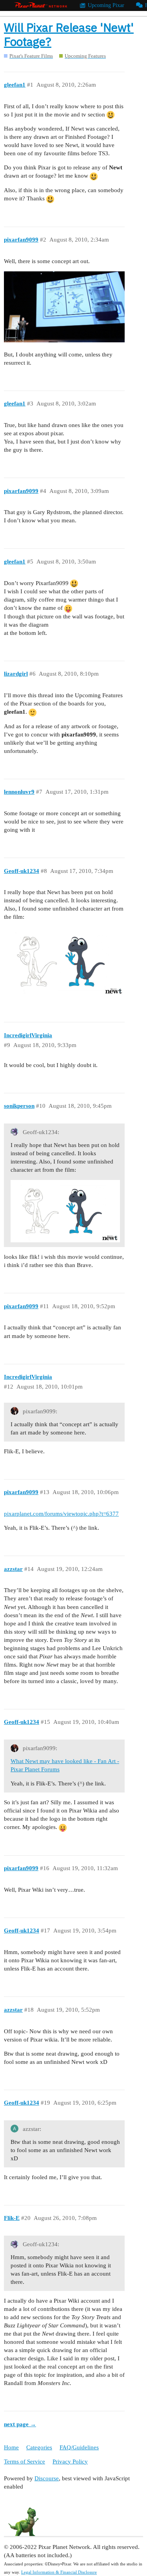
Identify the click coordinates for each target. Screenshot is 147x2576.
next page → (20, 2424)
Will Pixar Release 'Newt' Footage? (69, 34)
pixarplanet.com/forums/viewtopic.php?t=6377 (61, 1514)
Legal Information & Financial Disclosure (59, 2572)
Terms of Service (24, 2461)
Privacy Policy (70, 2461)
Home (11, 2447)
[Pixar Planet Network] (41, 5)
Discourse (47, 2478)
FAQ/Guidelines (79, 2447)
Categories (39, 2447)
